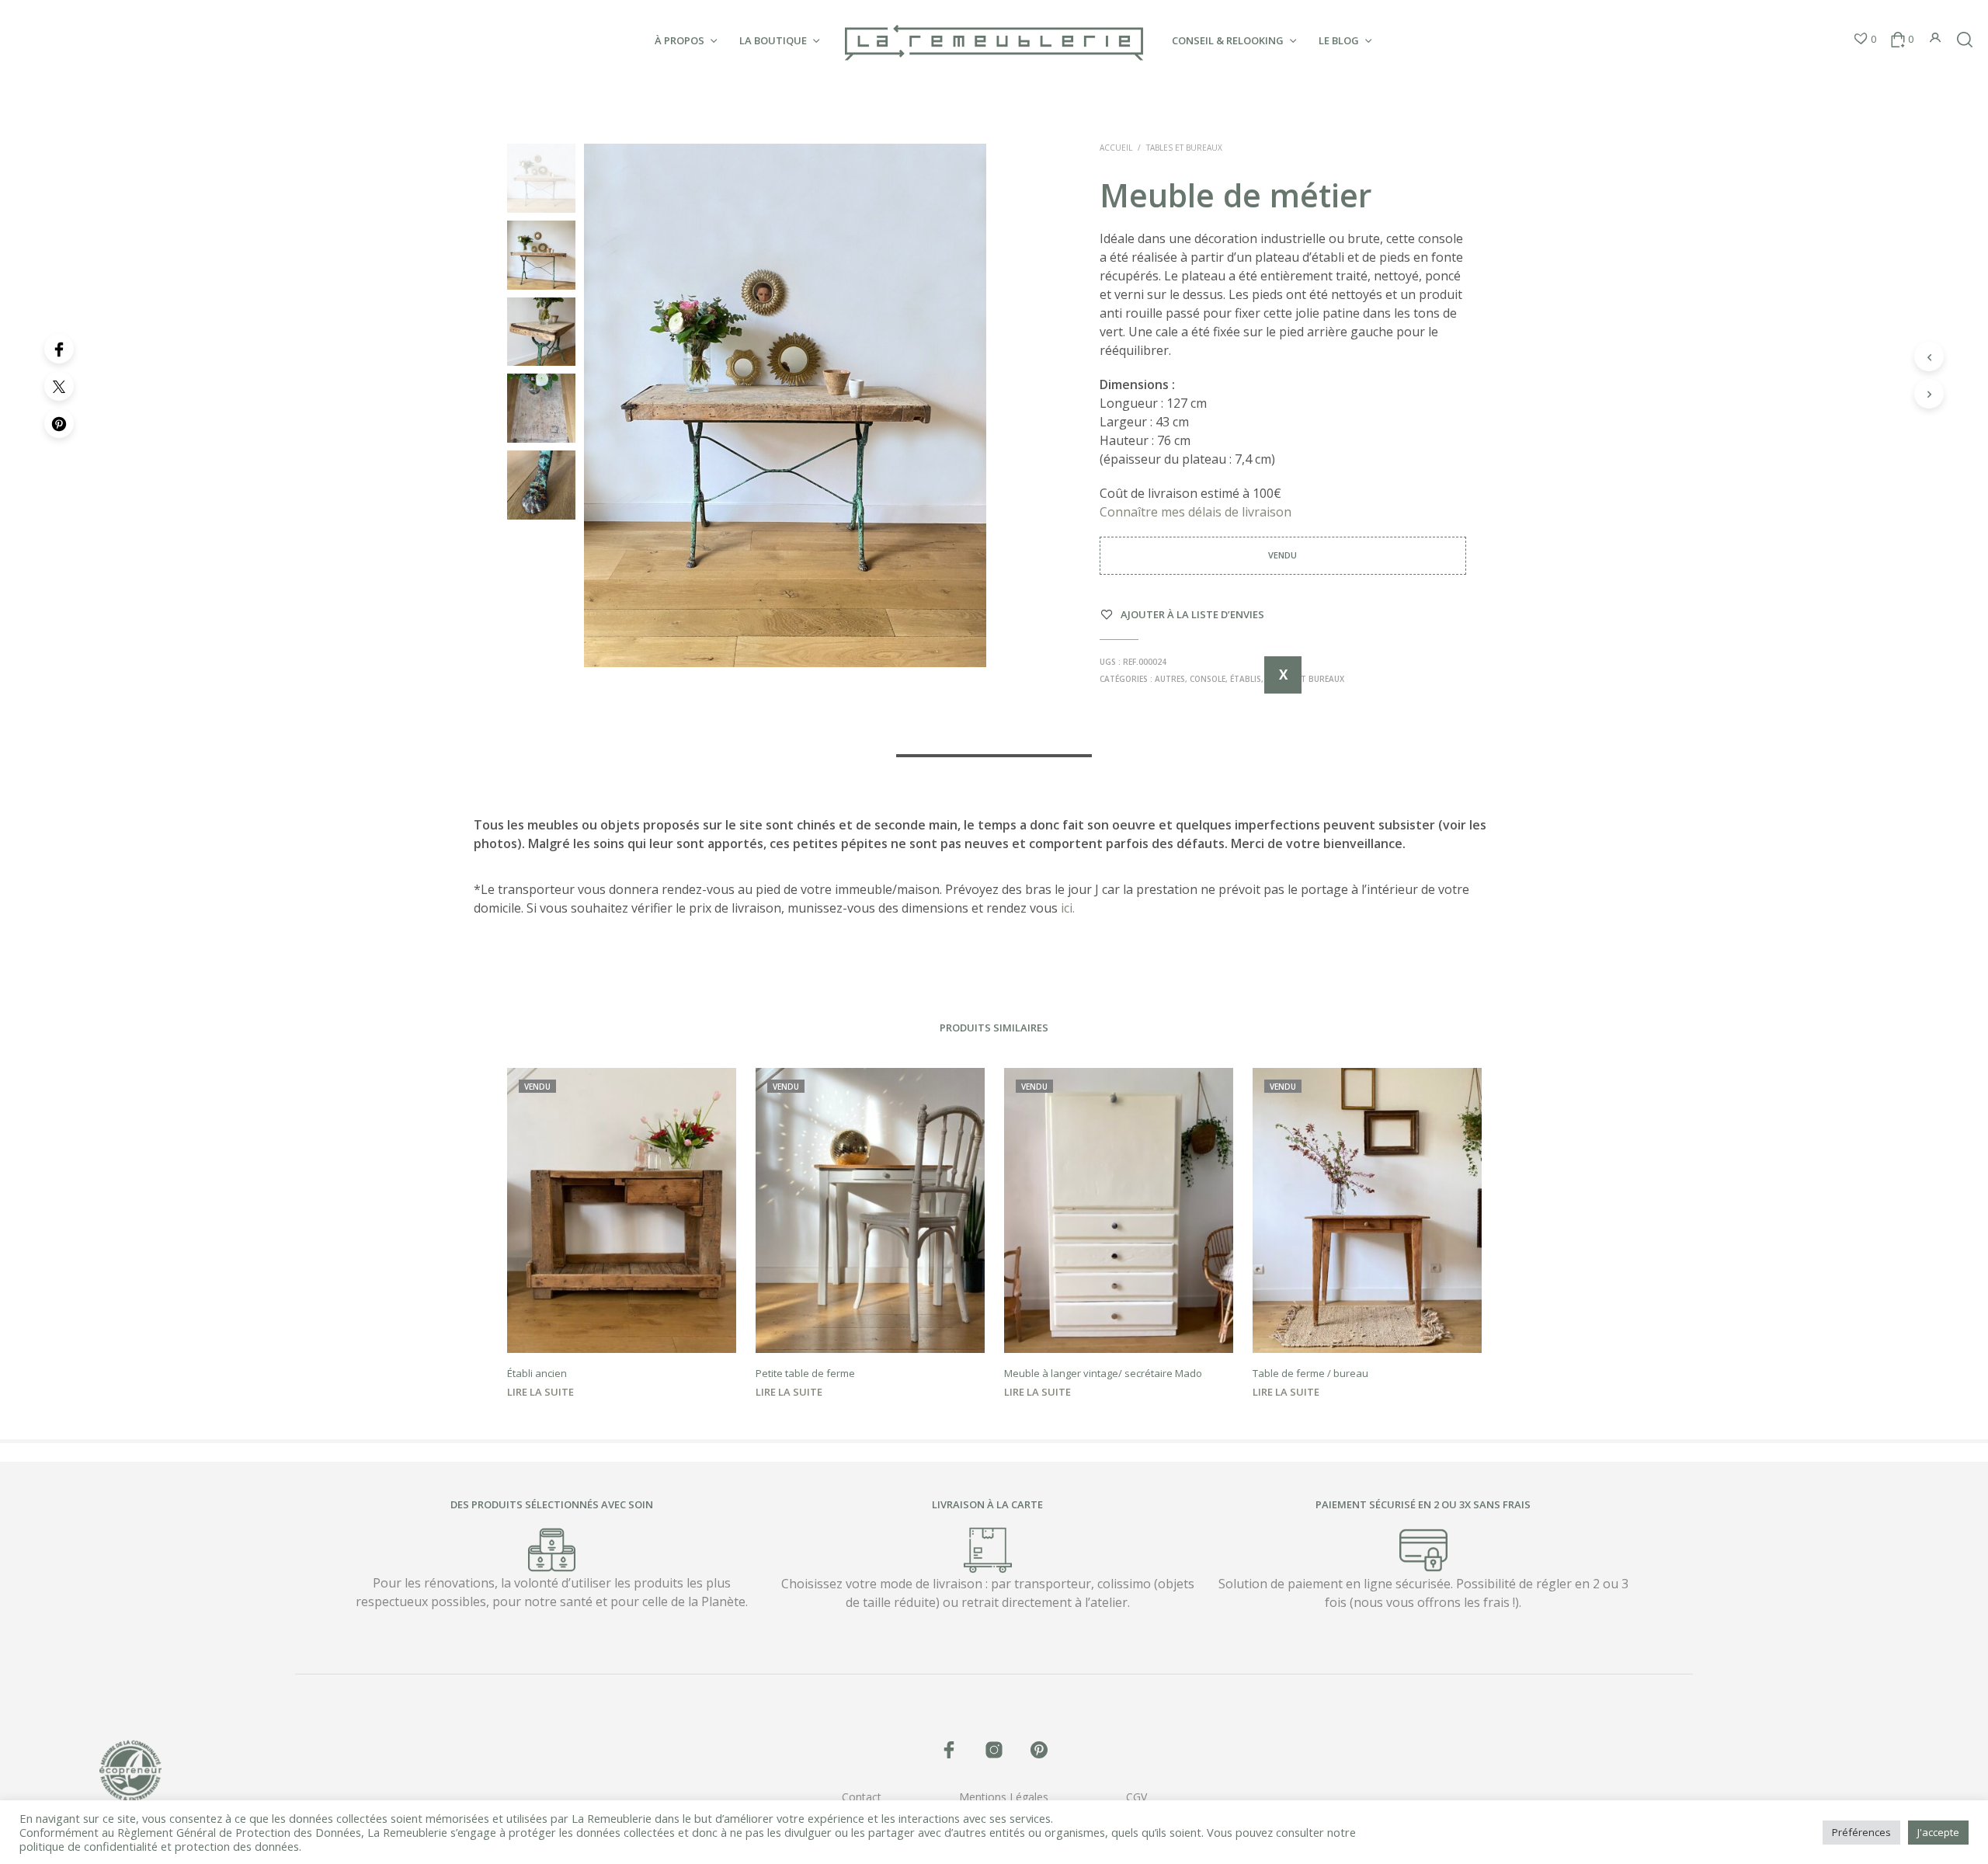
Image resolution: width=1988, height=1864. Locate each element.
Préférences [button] (1861, 1832)
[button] (1865, 40)
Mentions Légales (1004, 1797)
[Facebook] (59, 349)
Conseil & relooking (1228, 40)
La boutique (773, 40)
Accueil (1116, 148)
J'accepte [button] (1938, 1832)
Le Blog (1339, 40)
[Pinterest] (59, 423)
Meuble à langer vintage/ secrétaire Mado (1103, 1373)
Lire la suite (540, 1392)
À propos (679, 40)
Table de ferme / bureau (1310, 1373)
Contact (862, 1797)
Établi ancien (537, 1373)
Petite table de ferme (805, 1373)
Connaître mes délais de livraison (1197, 512)
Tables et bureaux (1184, 148)
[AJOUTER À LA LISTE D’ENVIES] (621, 1330)
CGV (1136, 1797)
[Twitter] (59, 386)
